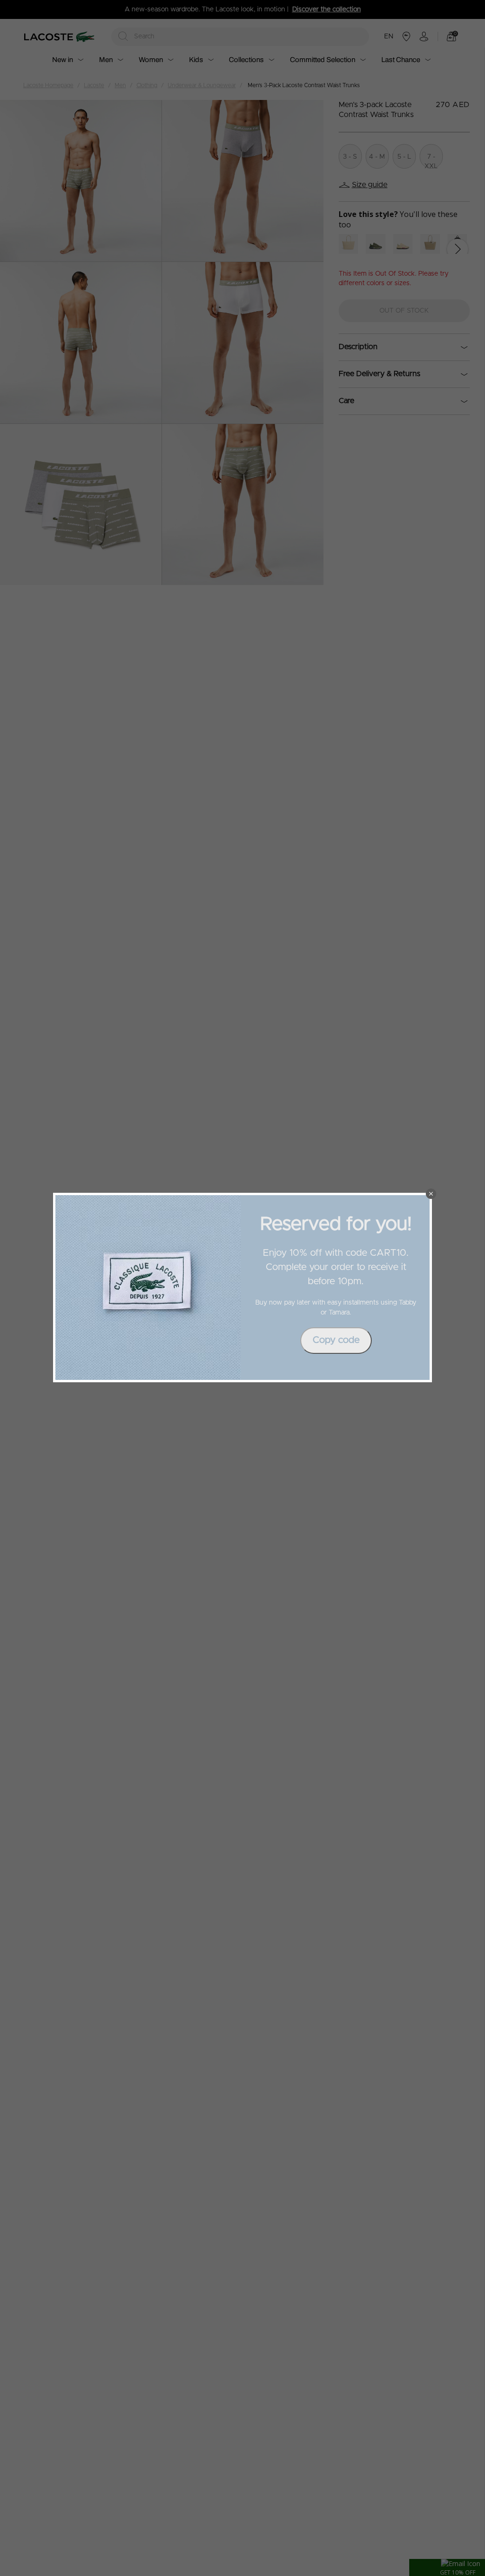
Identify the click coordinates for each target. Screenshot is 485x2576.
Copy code (336, 1340)
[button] (431, 1194)
